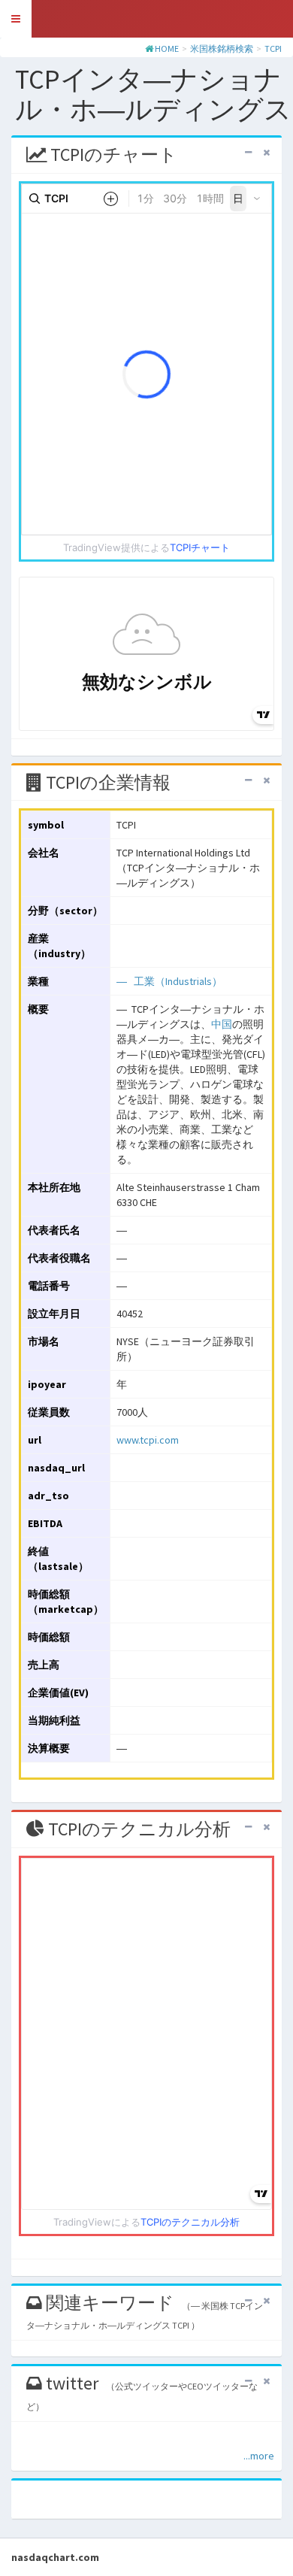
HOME (167, 48)
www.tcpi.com (148, 1440)
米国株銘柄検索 (222, 48)
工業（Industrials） (178, 981)
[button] (16, 19)
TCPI (273, 48)
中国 (222, 1024)
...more (259, 2456)
